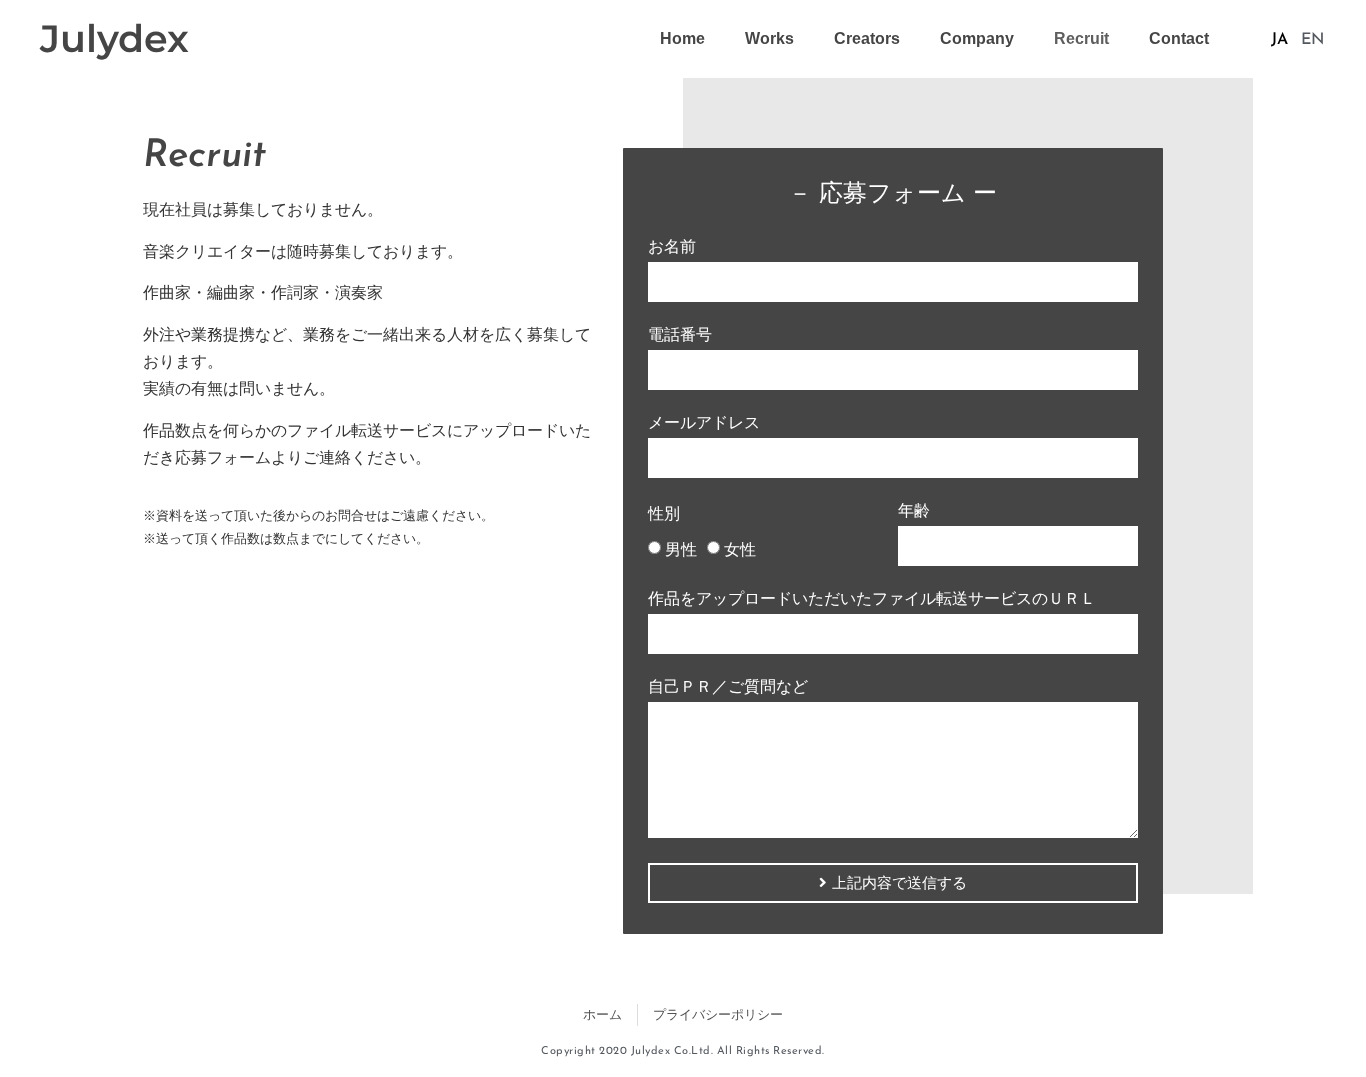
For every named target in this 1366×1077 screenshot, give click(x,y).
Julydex (114, 38)
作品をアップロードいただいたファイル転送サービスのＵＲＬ (872, 599)
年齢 (914, 511)
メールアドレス (704, 423)
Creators (867, 38)
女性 (740, 549)
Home (682, 38)
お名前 (672, 247)
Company (977, 38)
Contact (1179, 38)
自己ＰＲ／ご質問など (728, 687)
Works (769, 38)
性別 (664, 514)
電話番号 (680, 335)
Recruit (1081, 38)
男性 (681, 549)
